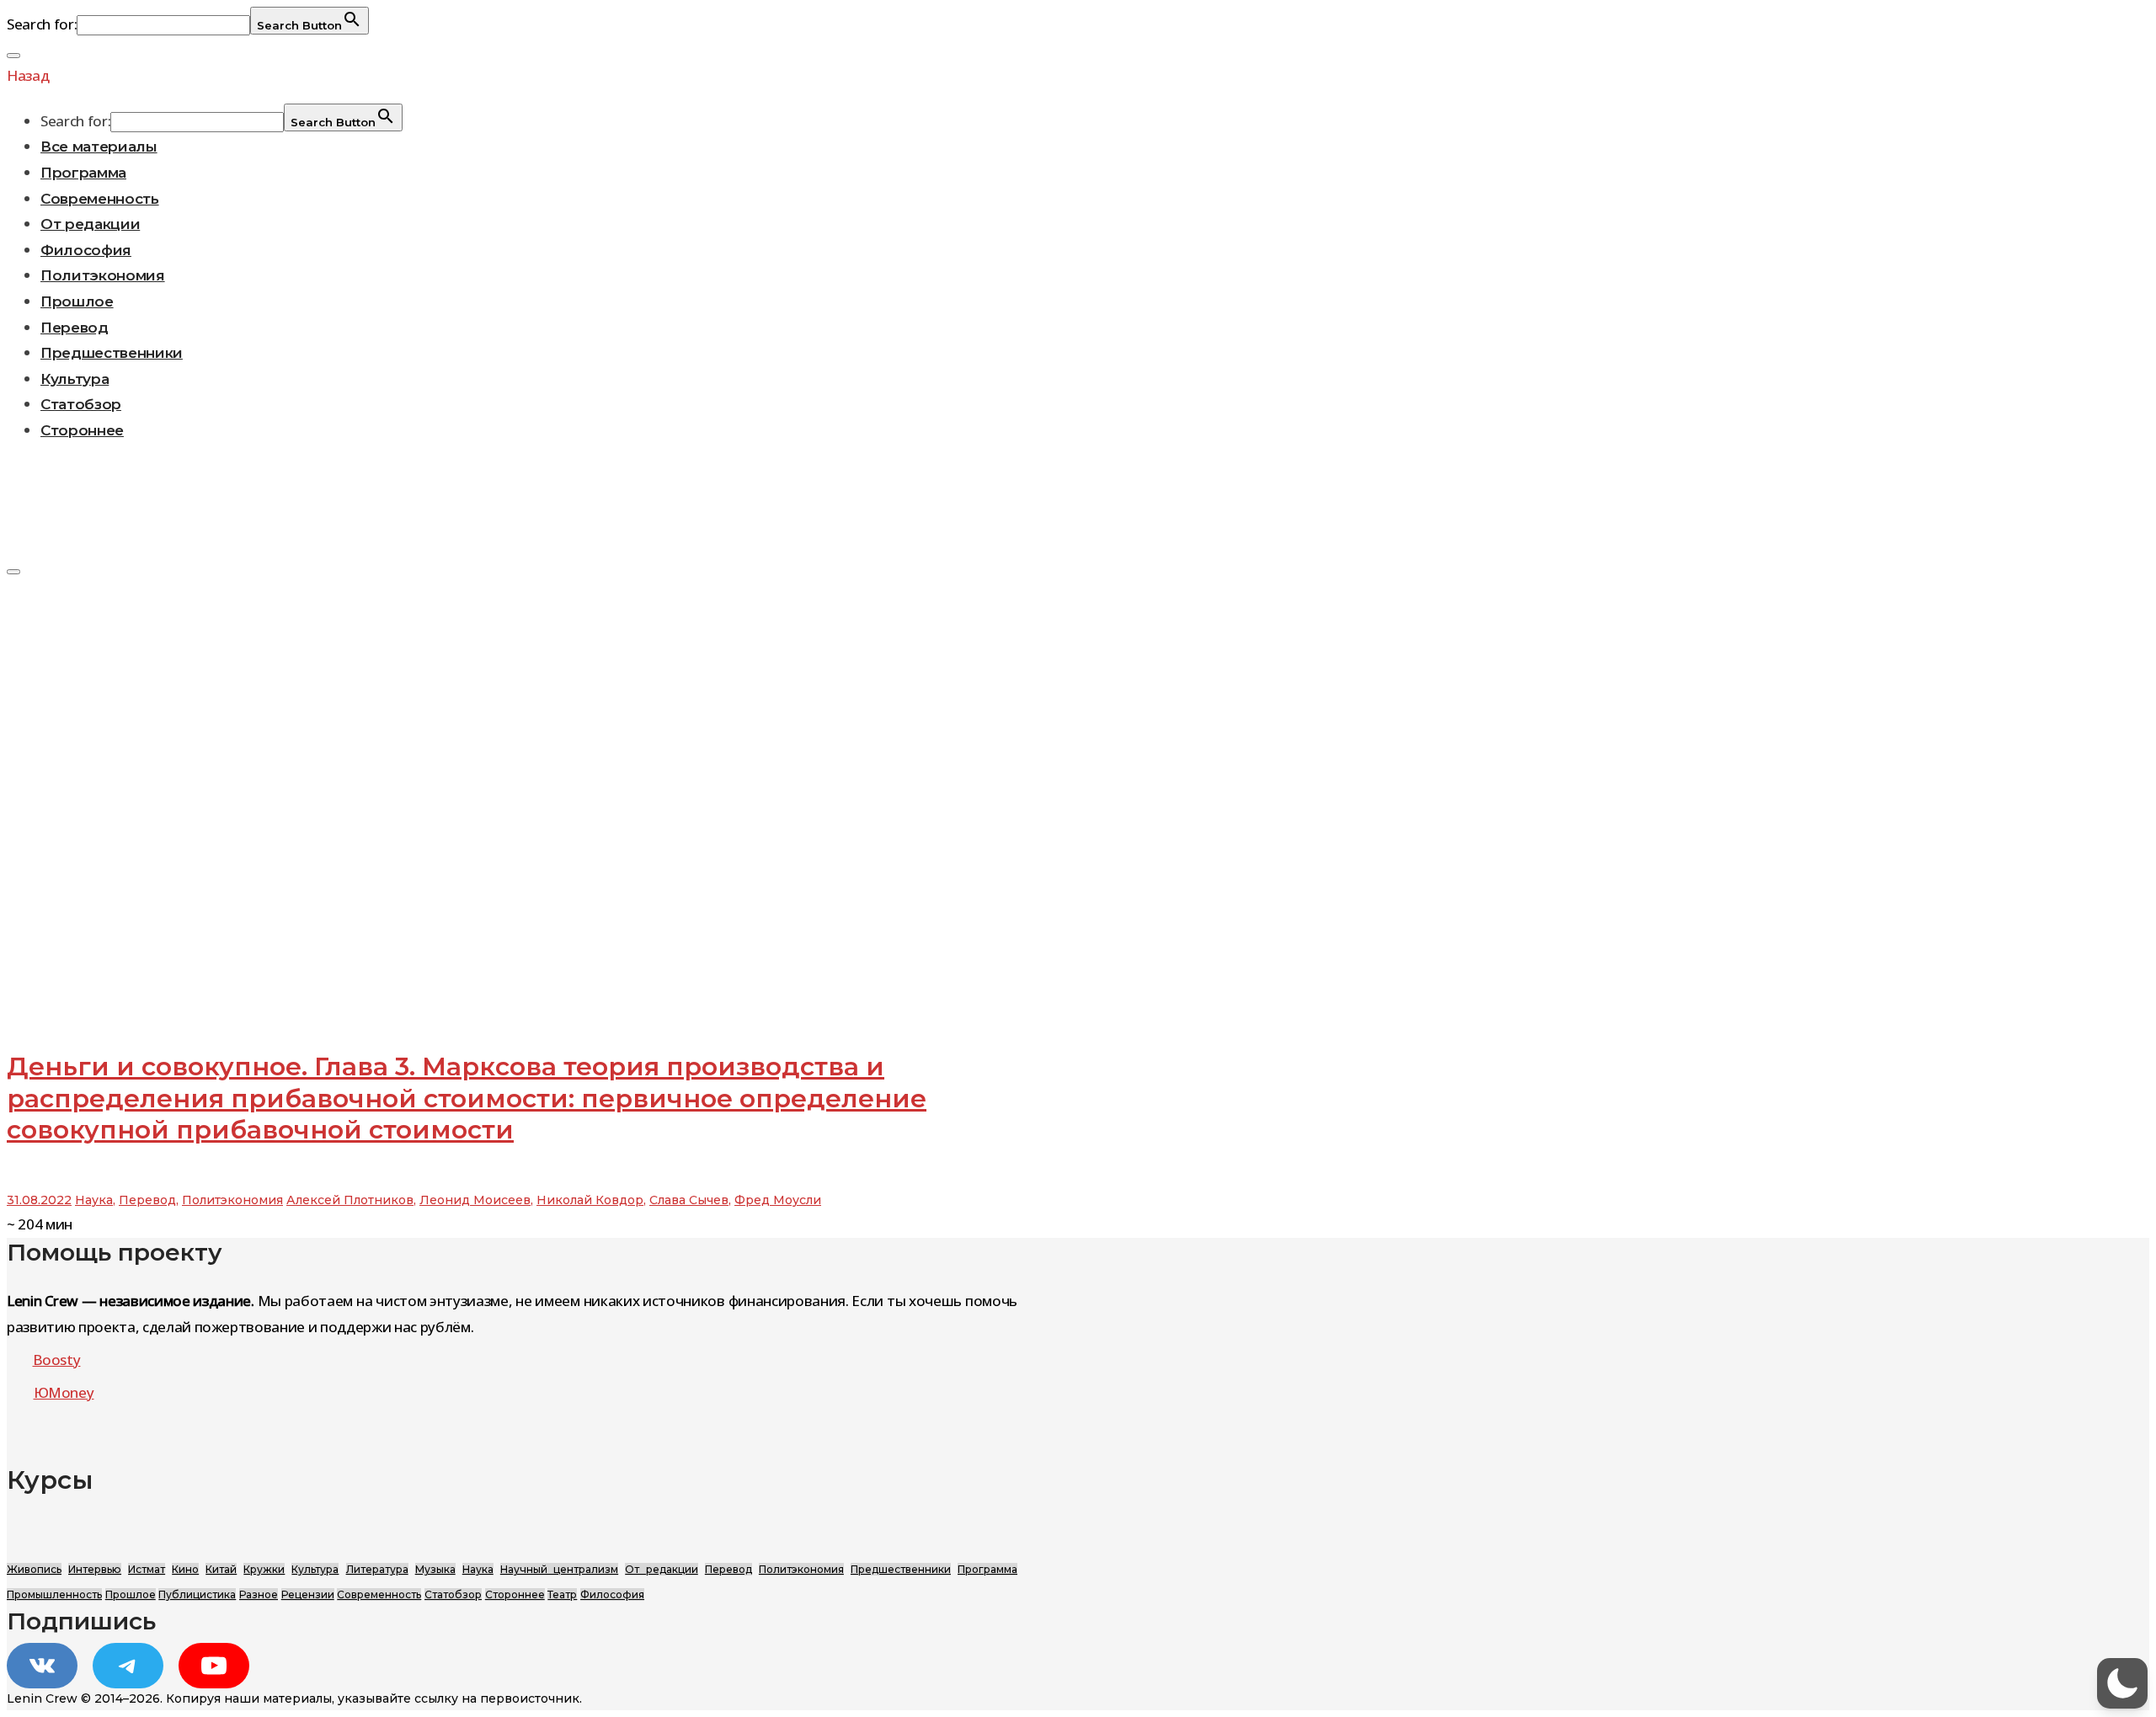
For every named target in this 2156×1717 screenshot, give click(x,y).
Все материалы (99, 147)
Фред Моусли (778, 1200)
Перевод (75, 328)
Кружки (264, 1569)
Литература (377, 1569)
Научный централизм (559, 1569)
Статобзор (81, 404)
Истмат (147, 1569)
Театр (562, 1594)
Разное (259, 1594)
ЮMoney (64, 1392)
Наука (94, 1200)
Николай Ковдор (590, 1200)
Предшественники (112, 353)
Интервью (95, 1569)
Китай (221, 1569)
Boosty (57, 1360)
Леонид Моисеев (475, 1200)
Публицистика (197, 1594)
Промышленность (54, 1594)
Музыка (435, 1569)
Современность (100, 199)
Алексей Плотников (350, 1200)
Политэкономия (103, 275)
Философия (86, 250)
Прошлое (77, 301)
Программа (83, 173)
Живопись (34, 1569)
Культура (75, 379)
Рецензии (308, 1594)
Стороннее (82, 430)
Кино (185, 1569)
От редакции (90, 224)
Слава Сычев (689, 1200)
